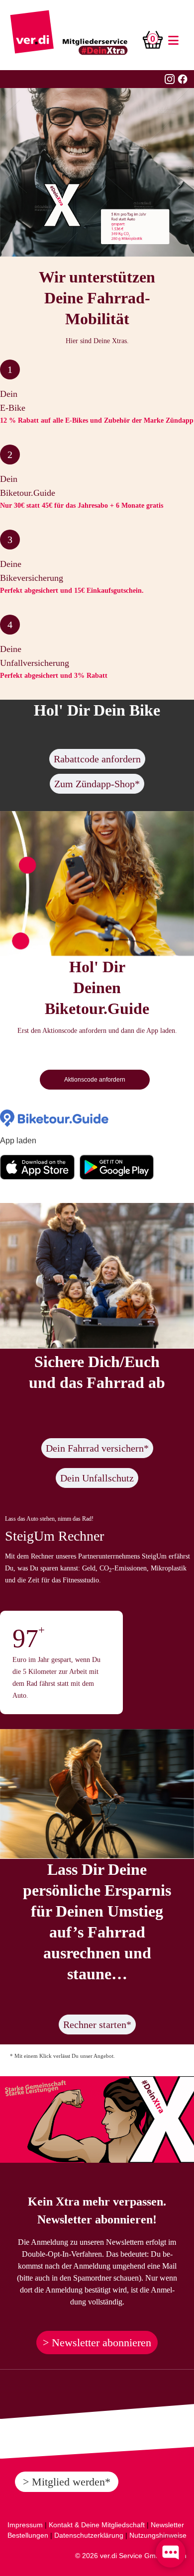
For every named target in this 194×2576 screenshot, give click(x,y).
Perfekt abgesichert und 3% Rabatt (54, 676)
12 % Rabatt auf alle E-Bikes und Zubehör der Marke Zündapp (97, 420)
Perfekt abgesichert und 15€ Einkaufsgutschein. (72, 591)
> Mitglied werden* (67, 2482)
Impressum (25, 2525)
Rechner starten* (97, 2024)
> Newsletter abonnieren (97, 2343)
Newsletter (167, 2525)
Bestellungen (28, 2535)
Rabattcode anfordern (97, 759)
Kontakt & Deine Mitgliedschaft (97, 2525)
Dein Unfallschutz (97, 1478)
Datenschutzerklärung (89, 2535)
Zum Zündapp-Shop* (97, 784)
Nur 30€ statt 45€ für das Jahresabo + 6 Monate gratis (82, 506)
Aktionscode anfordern (95, 1080)
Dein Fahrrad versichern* (97, 1448)
